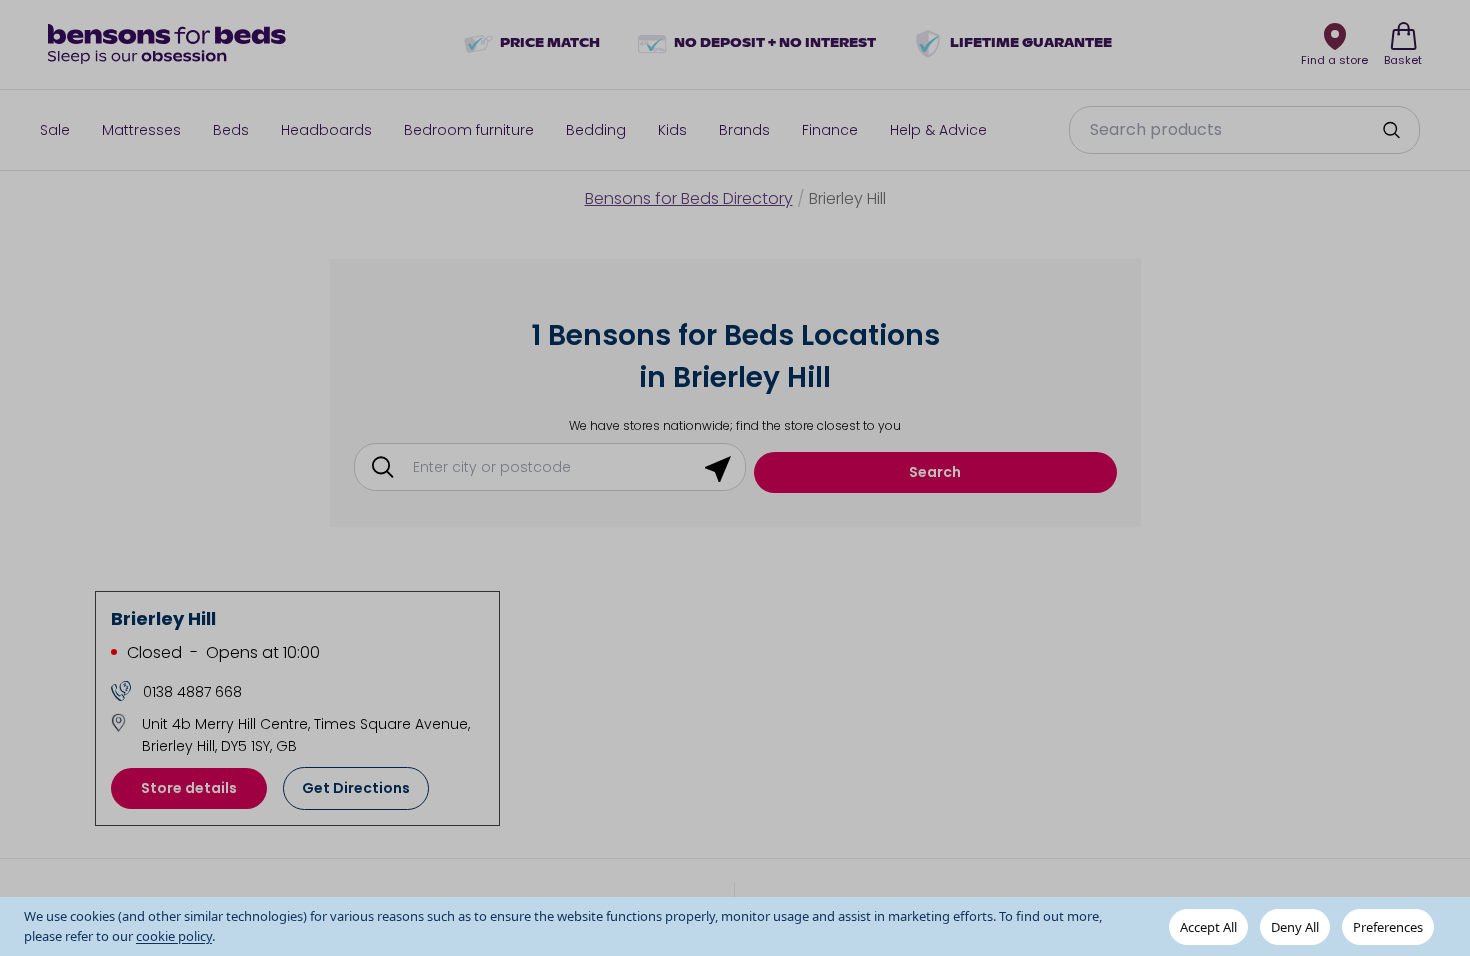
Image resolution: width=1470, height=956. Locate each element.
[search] (1391, 130)
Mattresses (141, 130)
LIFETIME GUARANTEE (1031, 44)
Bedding (596, 130)
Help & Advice (938, 130)
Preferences (1388, 927)
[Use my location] (718, 467)
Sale (55, 130)
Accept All (1208, 927)
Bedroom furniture (469, 130)
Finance (830, 130)
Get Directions (356, 788)
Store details (189, 788)
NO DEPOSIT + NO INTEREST (775, 44)
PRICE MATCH (550, 44)
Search (935, 472)
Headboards (326, 130)
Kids (672, 130)
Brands (744, 130)
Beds (231, 130)
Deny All (1295, 927)
